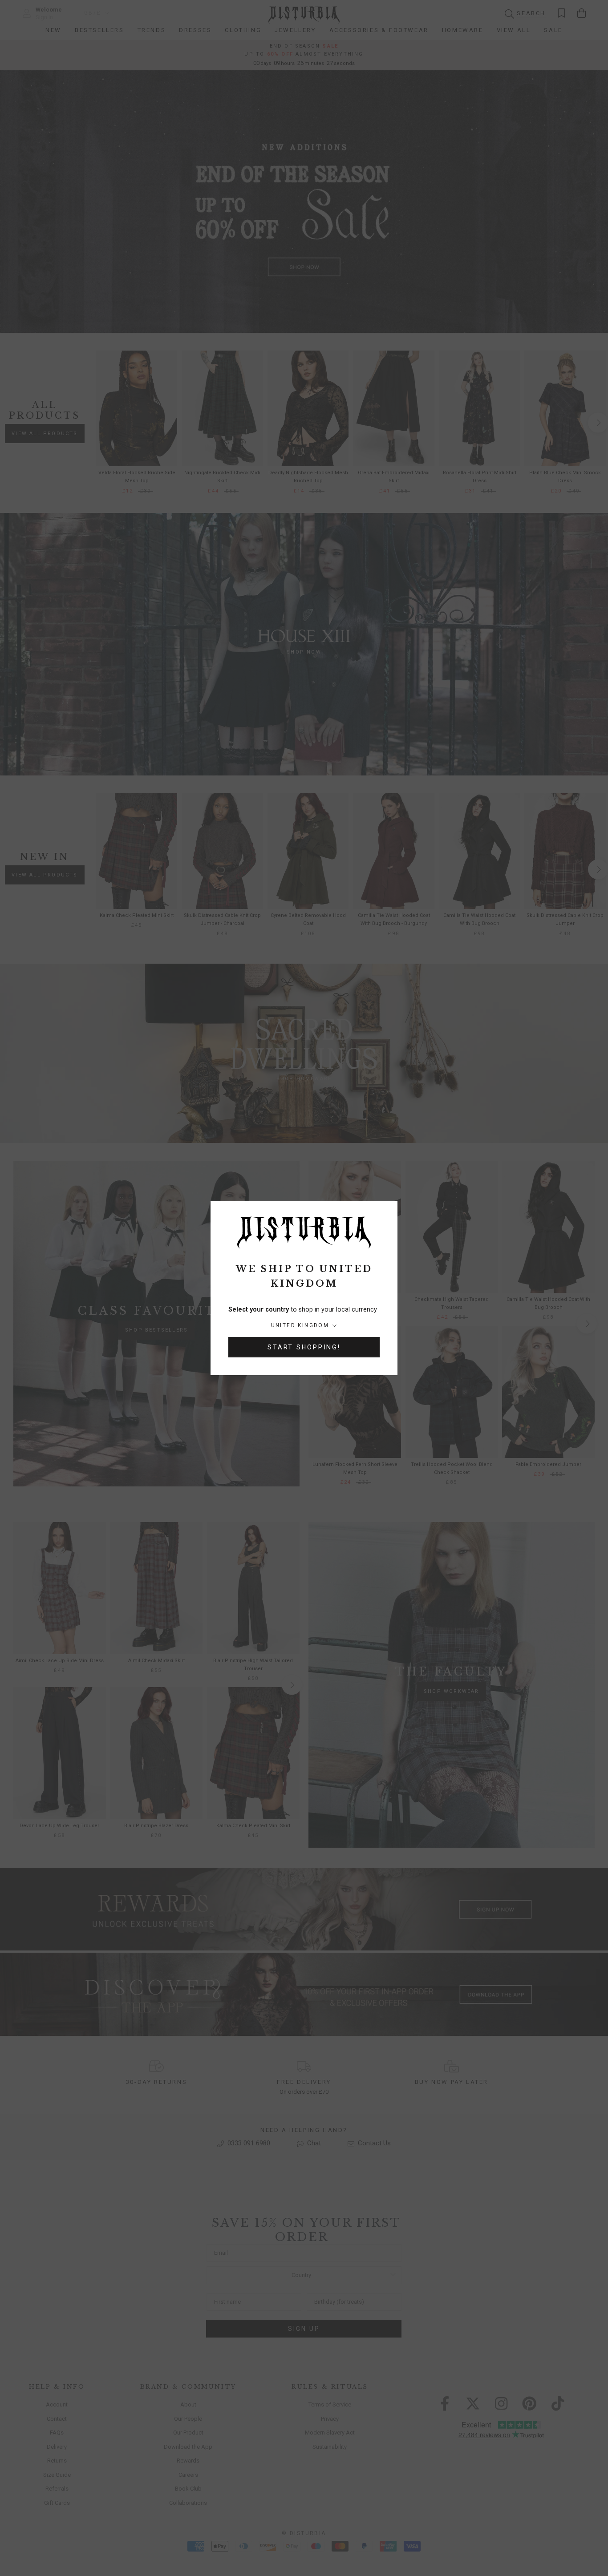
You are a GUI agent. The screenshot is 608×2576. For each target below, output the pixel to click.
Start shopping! (304, 1347)
